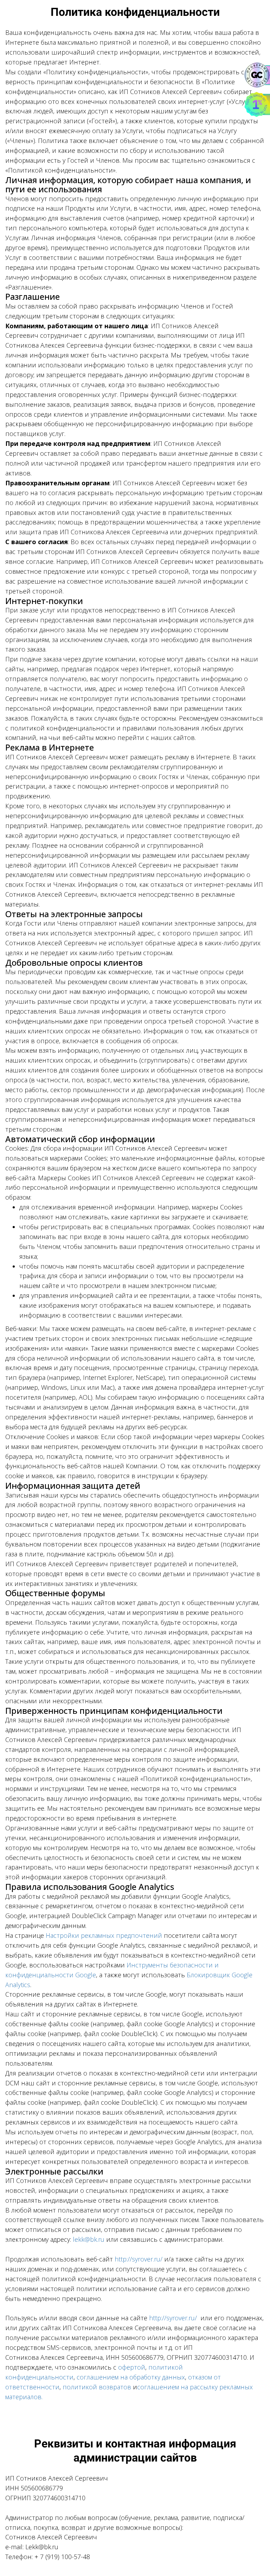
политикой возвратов (97, 2387)
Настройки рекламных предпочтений (104, 1935)
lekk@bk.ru (89, 2239)
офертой (132, 2367)
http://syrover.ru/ (139, 2259)
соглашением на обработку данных (131, 2377)
